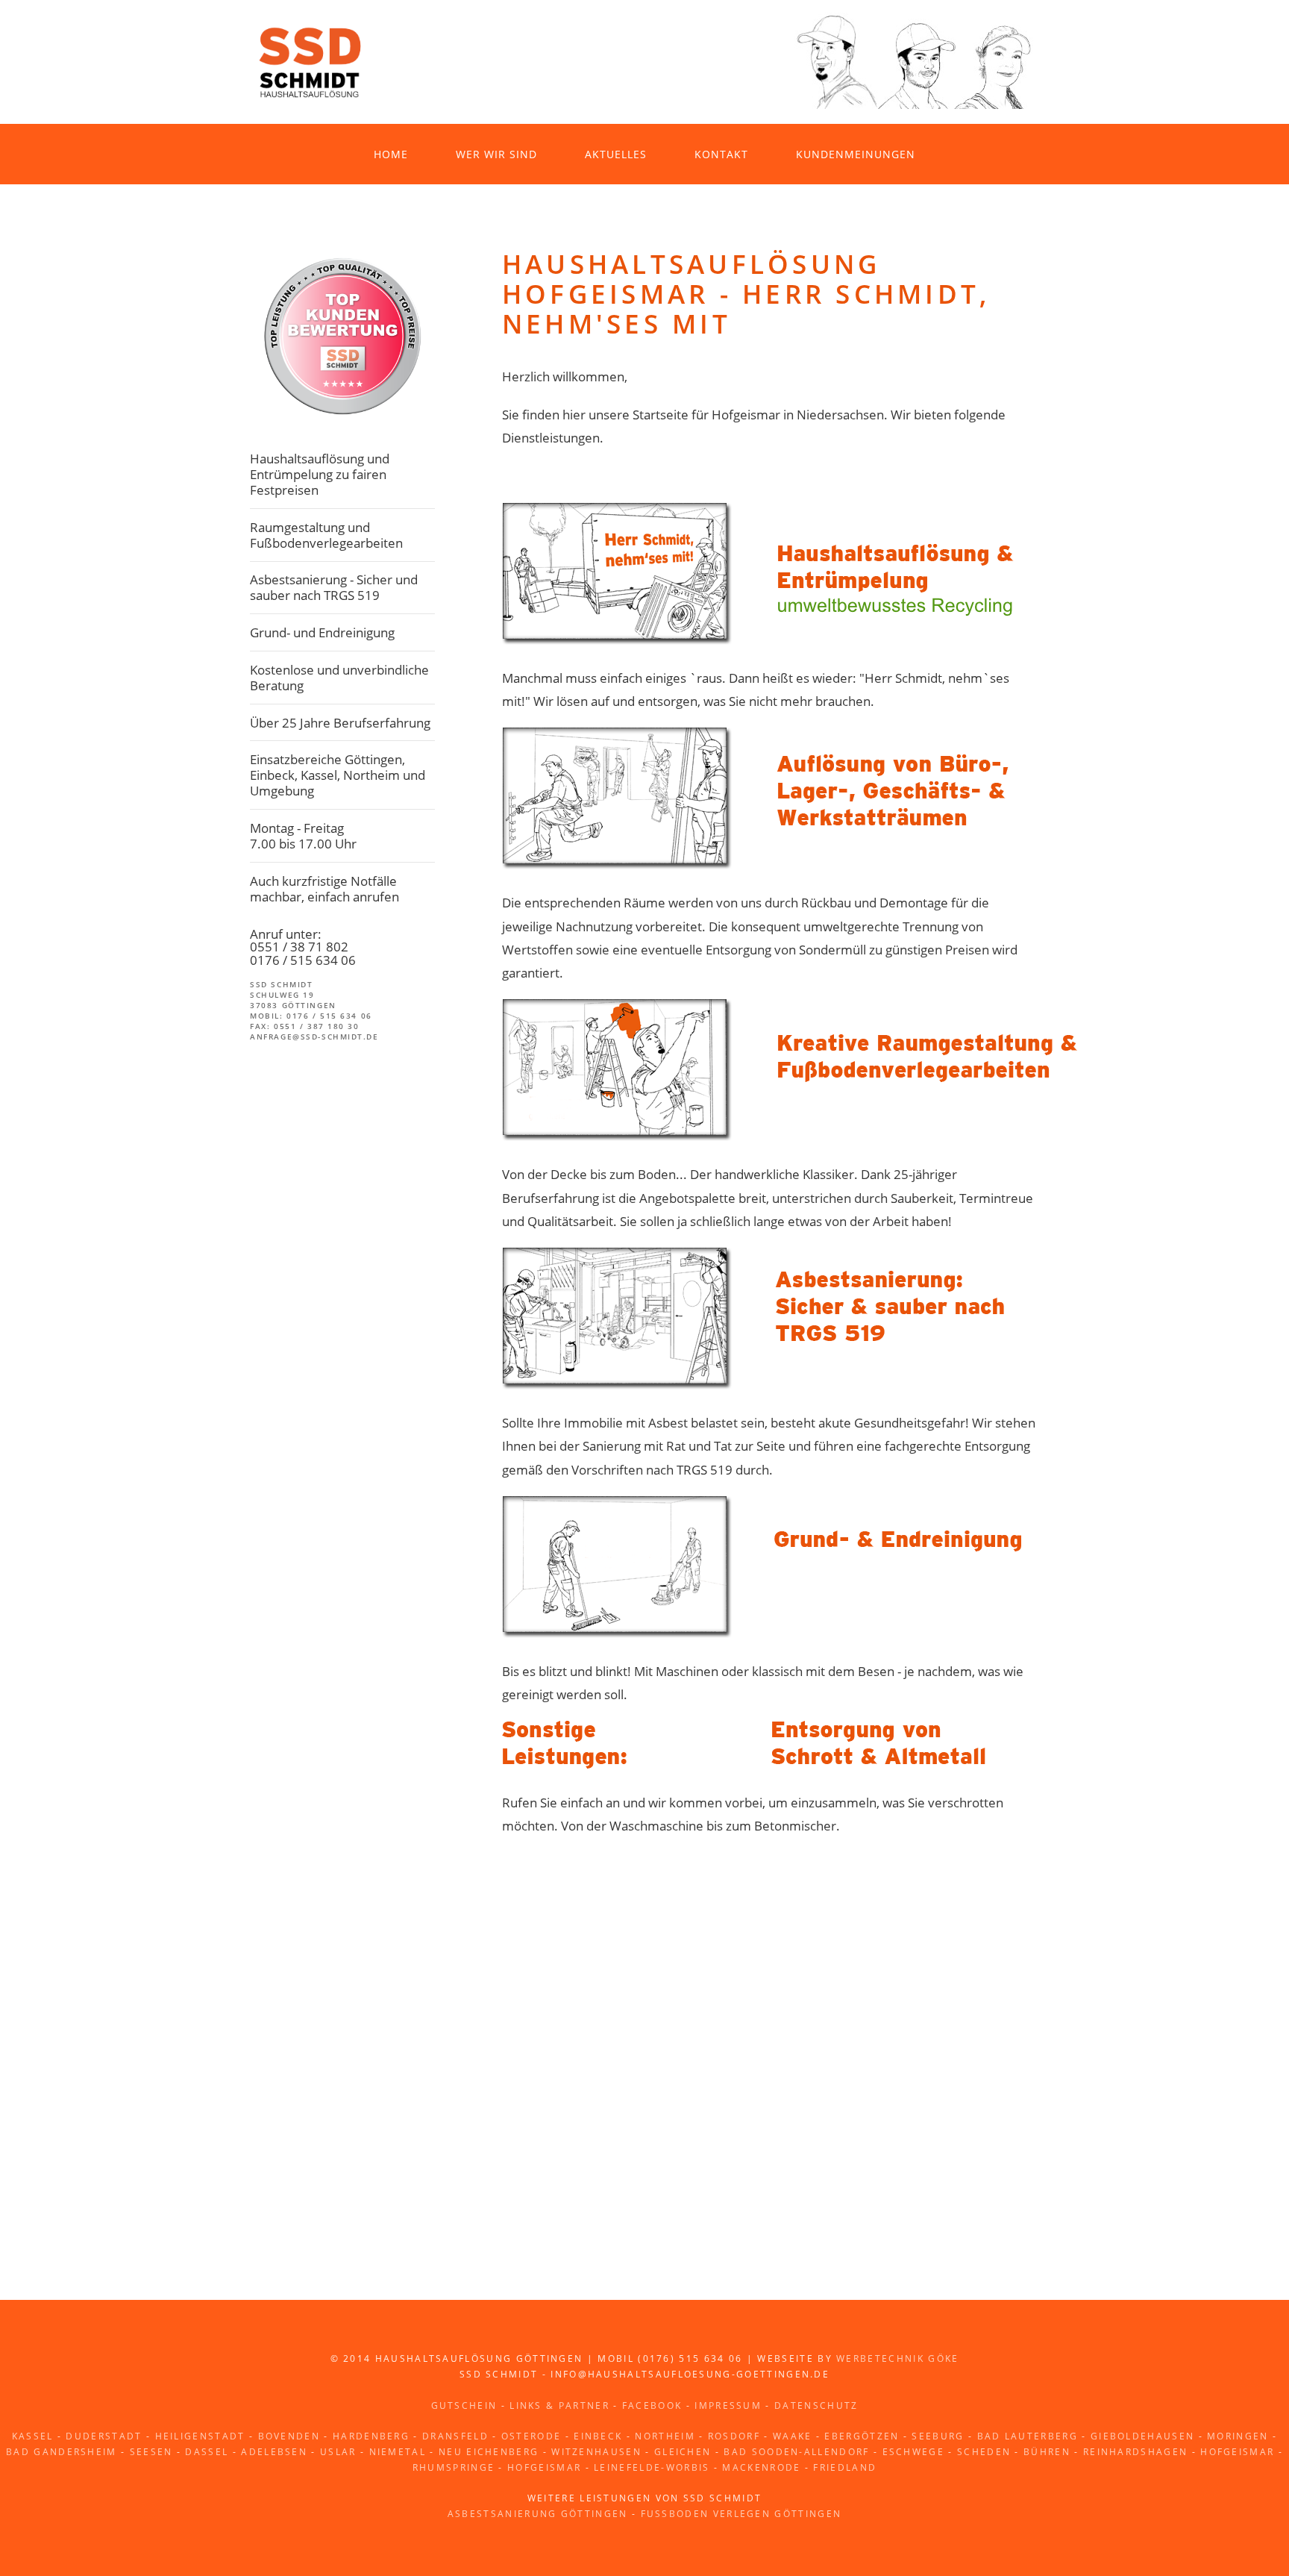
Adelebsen (274, 2452)
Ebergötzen (862, 2436)
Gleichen (683, 2452)
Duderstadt (104, 2436)
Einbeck (598, 2436)
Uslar (338, 2452)
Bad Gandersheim (62, 2452)
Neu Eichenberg (489, 2452)
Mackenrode (761, 2467)
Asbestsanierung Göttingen (538, 2514)
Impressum (728, 2405)
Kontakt (721, 154)
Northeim (665, 2436)
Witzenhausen (596, 2452)
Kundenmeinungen (856, 154)
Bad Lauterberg (1028, 2436)
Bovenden (289, 2436)
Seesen (151, 2452)
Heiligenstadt (200, 2436)
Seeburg (938, 2436)
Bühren (1047, 2452)
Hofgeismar (1237, 2452)
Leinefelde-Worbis (652, 2467)
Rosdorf (734, 2436)
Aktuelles (616, 154)
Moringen (1238, 2436)
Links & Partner (559, 2405)
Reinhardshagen (1135, 2452)
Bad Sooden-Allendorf (796, 2452)
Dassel (207, 2452)
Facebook (652, 2405)
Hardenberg (371, 2436)
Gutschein (464, 2405)
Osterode (531, 2436)
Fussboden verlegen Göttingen (741, 2514)
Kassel (33, 2436)
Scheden (984, 2452)
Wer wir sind (496, 154)
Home (391, 154)
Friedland (845, 2467)
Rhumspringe (454, 2467)
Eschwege (914, 2452)
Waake (793, 2436)
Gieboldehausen (1142, 2436)
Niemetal (398, 2452)
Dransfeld (455, 2436)
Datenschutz (816, 2405)
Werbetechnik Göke (897, 2358)
